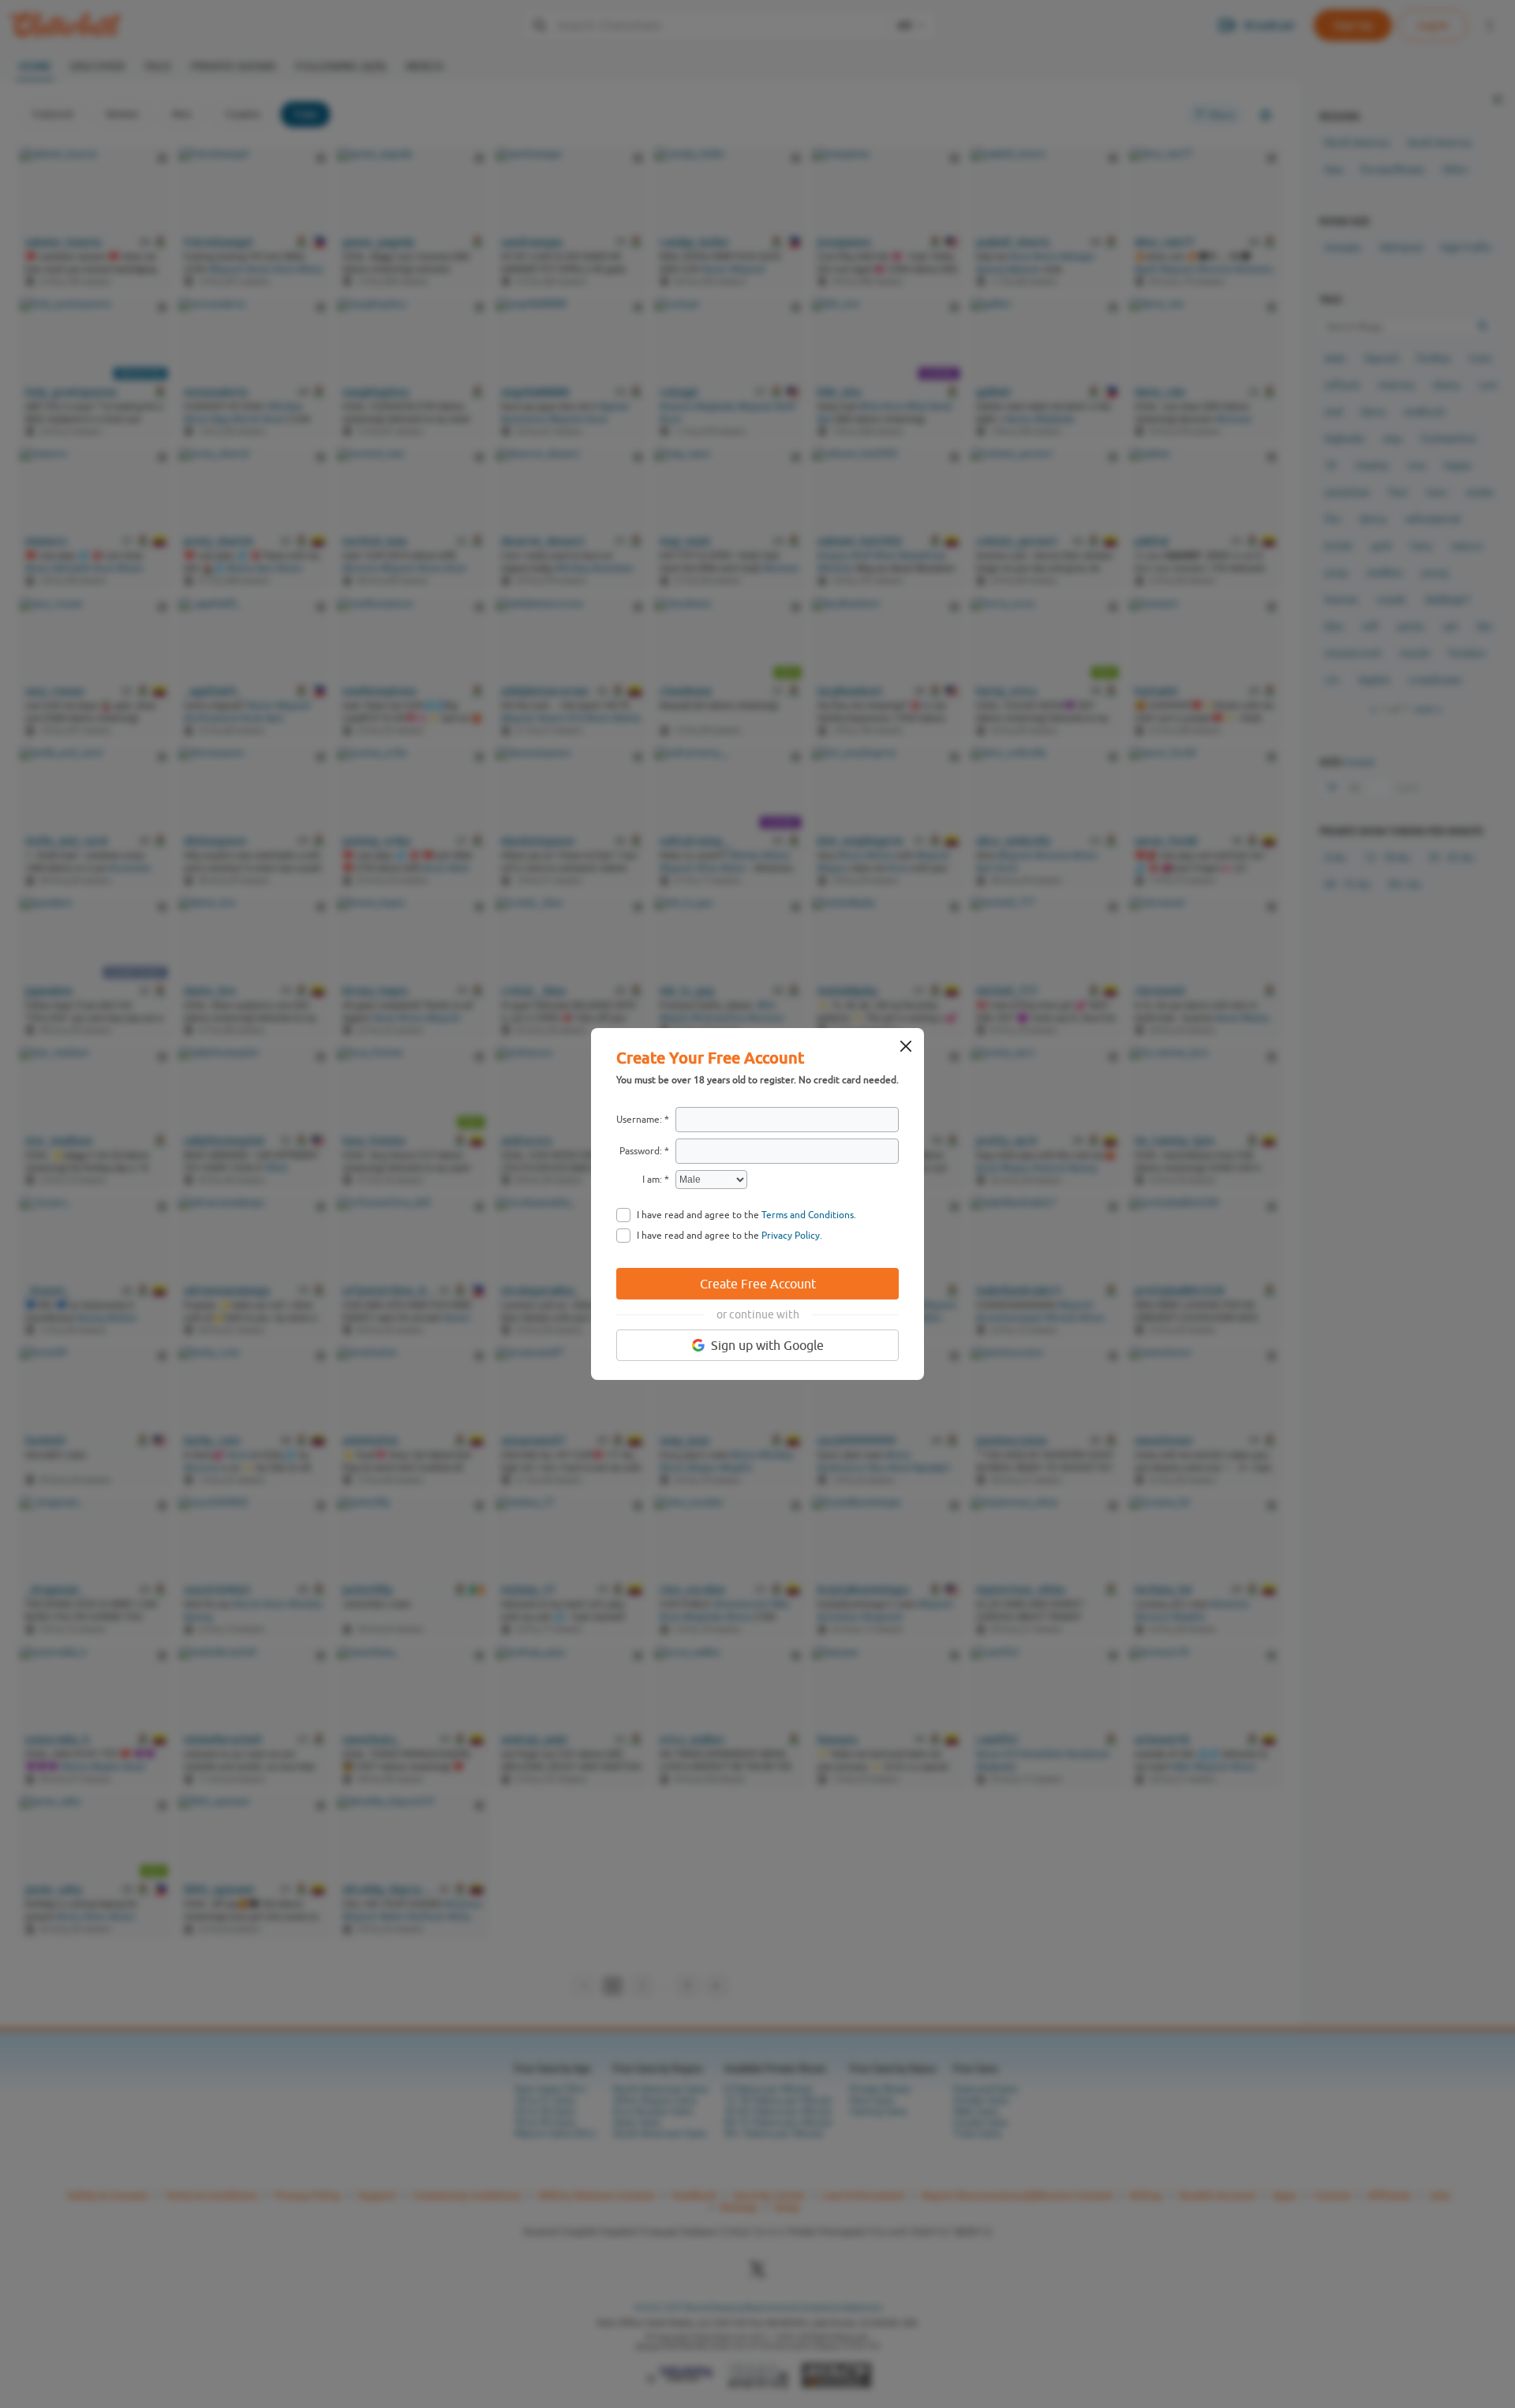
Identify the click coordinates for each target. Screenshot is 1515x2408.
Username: (639, 1120)
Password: (641, 1151)
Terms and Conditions (808, 1215)
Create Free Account (758, 1284)
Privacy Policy (791, 1236)
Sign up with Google (767, 1345)
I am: (652, 1180)
